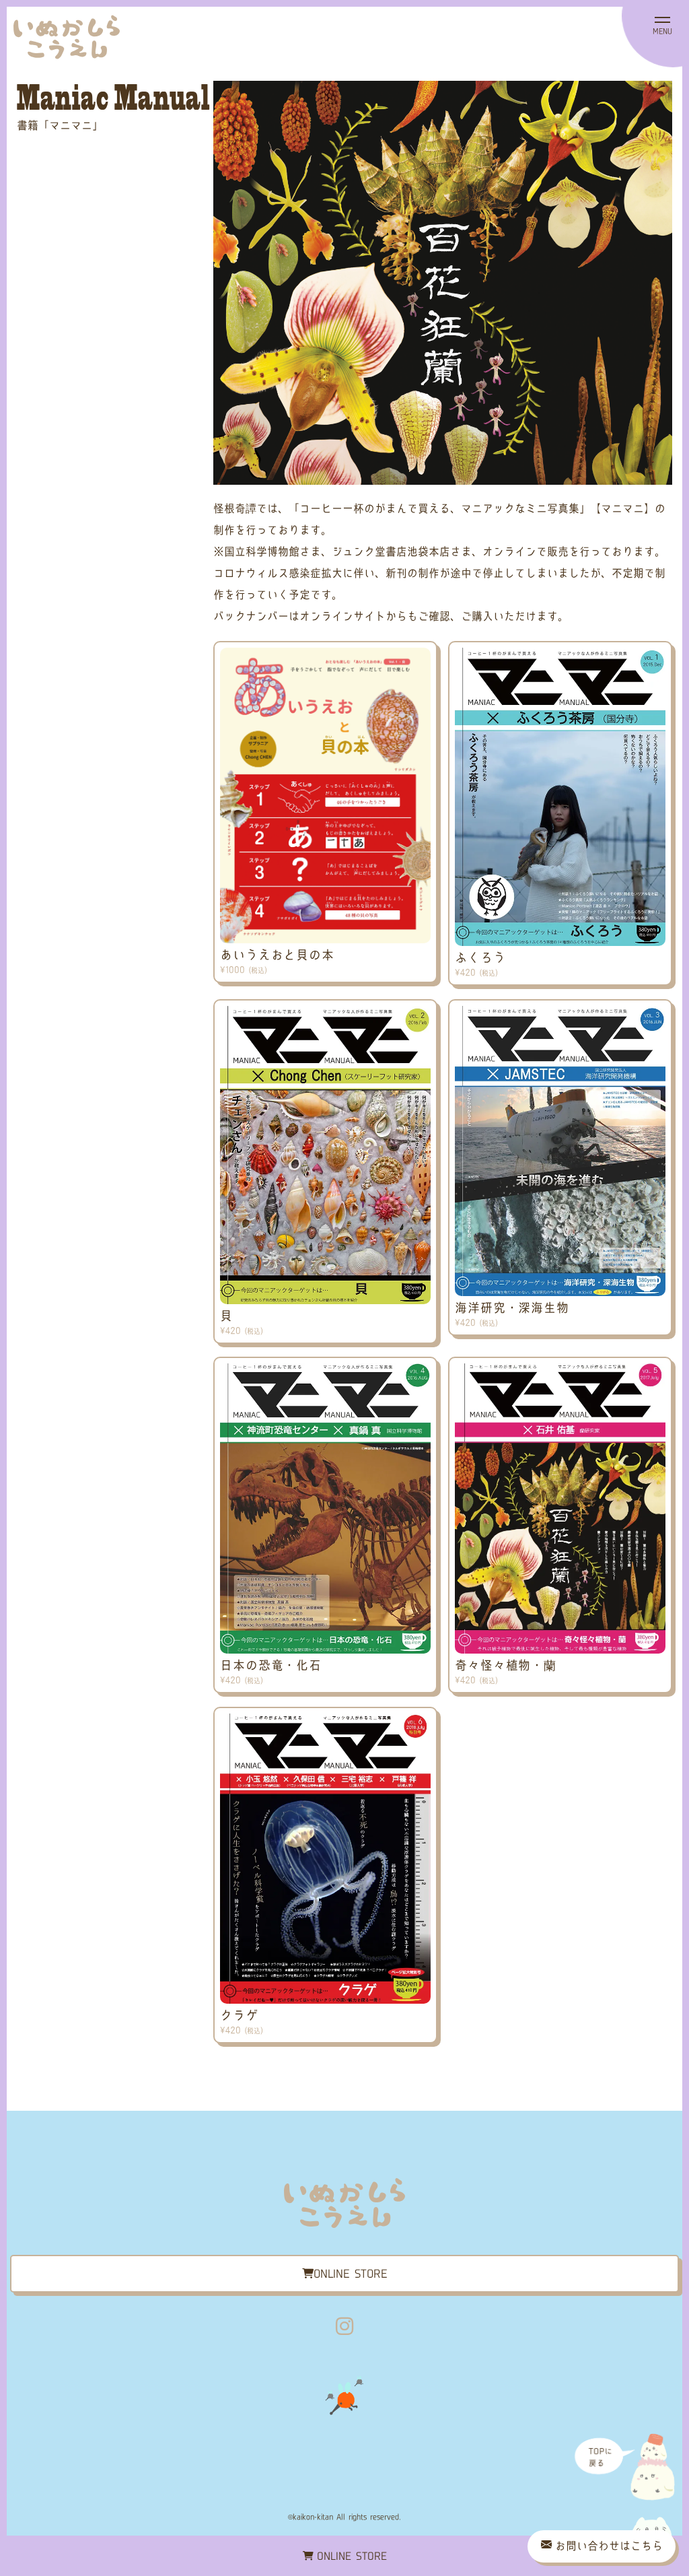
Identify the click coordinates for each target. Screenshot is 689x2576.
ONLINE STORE (352, 2556)
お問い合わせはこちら (609, 2546)
